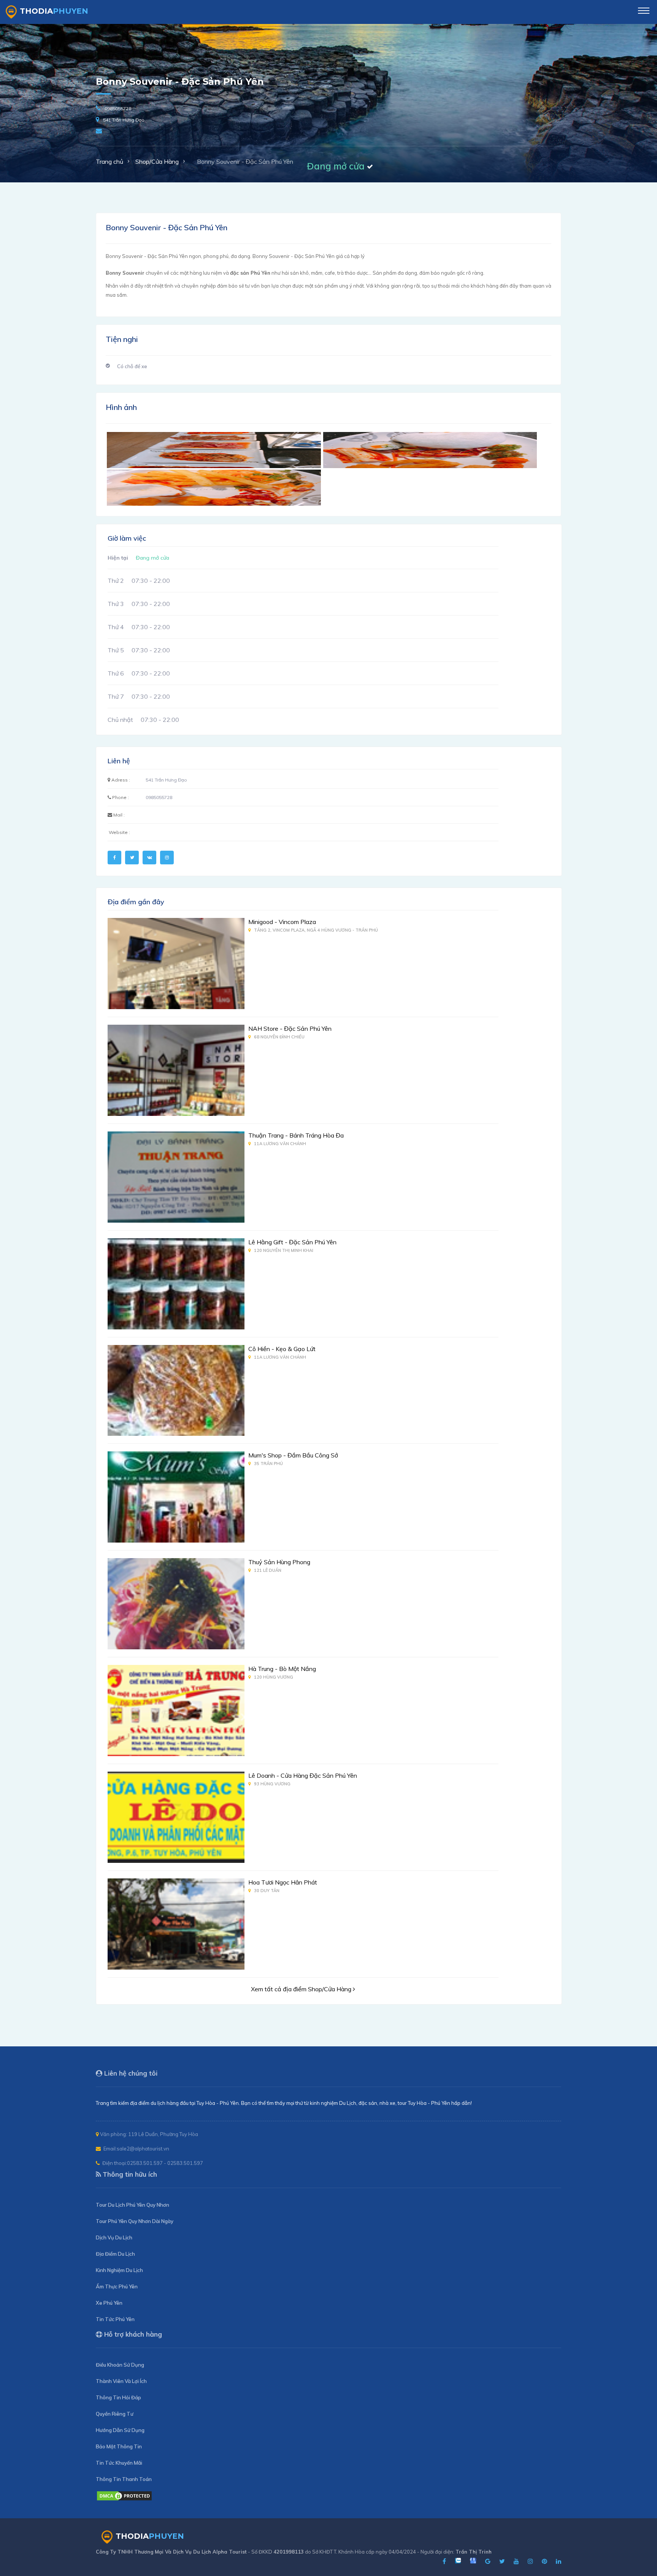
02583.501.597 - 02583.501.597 (165, 2163)
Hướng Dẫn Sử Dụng (120, 2430)
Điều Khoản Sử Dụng (120, 2365)
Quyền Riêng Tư (115, 2414)
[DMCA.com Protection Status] (124, 2499)
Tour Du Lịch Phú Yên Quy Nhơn (133, 2205)
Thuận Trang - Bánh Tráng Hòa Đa (296, 1135)
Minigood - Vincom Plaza (282, 922)
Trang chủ (109, 161)
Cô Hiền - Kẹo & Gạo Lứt (282, 1349)
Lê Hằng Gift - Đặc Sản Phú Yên (292, 1242)
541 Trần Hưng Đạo (124, 120)
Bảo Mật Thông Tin (119, 2446)
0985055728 (118, 108)
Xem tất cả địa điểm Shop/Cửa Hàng (302, 1989)
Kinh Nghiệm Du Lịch (119, 2270)
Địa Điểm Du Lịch (115, 2254)
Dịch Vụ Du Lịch (114, 2237)
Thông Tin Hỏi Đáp (118, 2397)
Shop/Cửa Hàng (157, 161)
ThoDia (54, 11)
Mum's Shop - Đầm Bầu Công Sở (293, 1455)
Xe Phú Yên (109, 2303)
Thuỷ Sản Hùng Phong (279, 1562)
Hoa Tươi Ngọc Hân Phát (283, 1882)
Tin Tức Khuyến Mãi (119, 2463)
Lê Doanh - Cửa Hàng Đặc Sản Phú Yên (303, 1775)
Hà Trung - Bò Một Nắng (282, 1669)
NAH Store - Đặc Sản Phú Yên (290, 1029)
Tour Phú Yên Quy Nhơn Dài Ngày (135, 2221)
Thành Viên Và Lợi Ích (121, 2381)
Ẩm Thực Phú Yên (117, 2286)
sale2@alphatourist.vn (143, 2149)
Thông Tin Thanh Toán (124, 2479)
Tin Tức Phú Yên (115, 2319)
